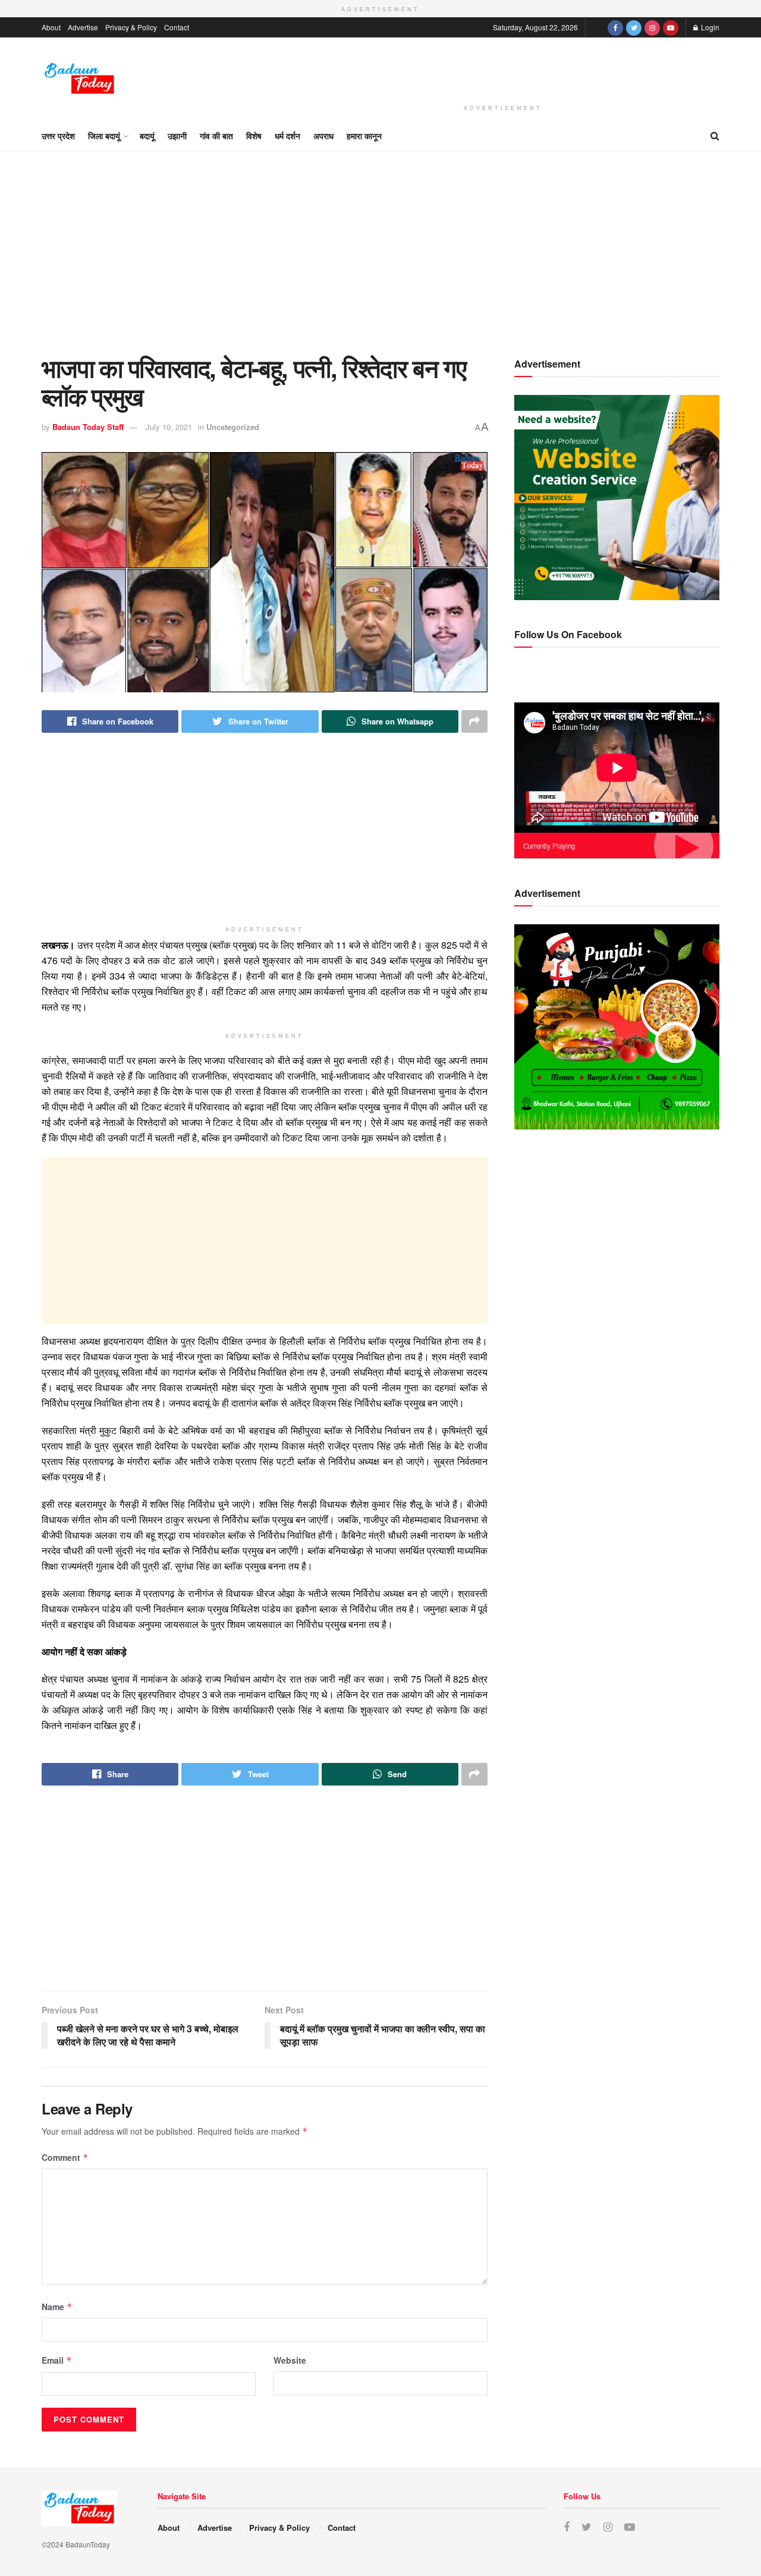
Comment (65, 2157)
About (51, 27)
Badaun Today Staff (88, 427)
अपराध (323, 136)
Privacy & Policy (131, 27)
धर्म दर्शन (287, 136)
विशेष (254, 136)
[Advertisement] (503, 69)
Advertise (83, 27)
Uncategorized (233, 427)
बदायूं (147, 136)
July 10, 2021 (169, 427)
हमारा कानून (364, 136)
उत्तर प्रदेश (58, 136)
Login (709, 27)
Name (57, 2307)
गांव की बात (216, 136)
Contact (177, 27)
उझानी (177, 136)
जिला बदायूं (104, 136)
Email (57, 2360)
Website (290, 2360)
